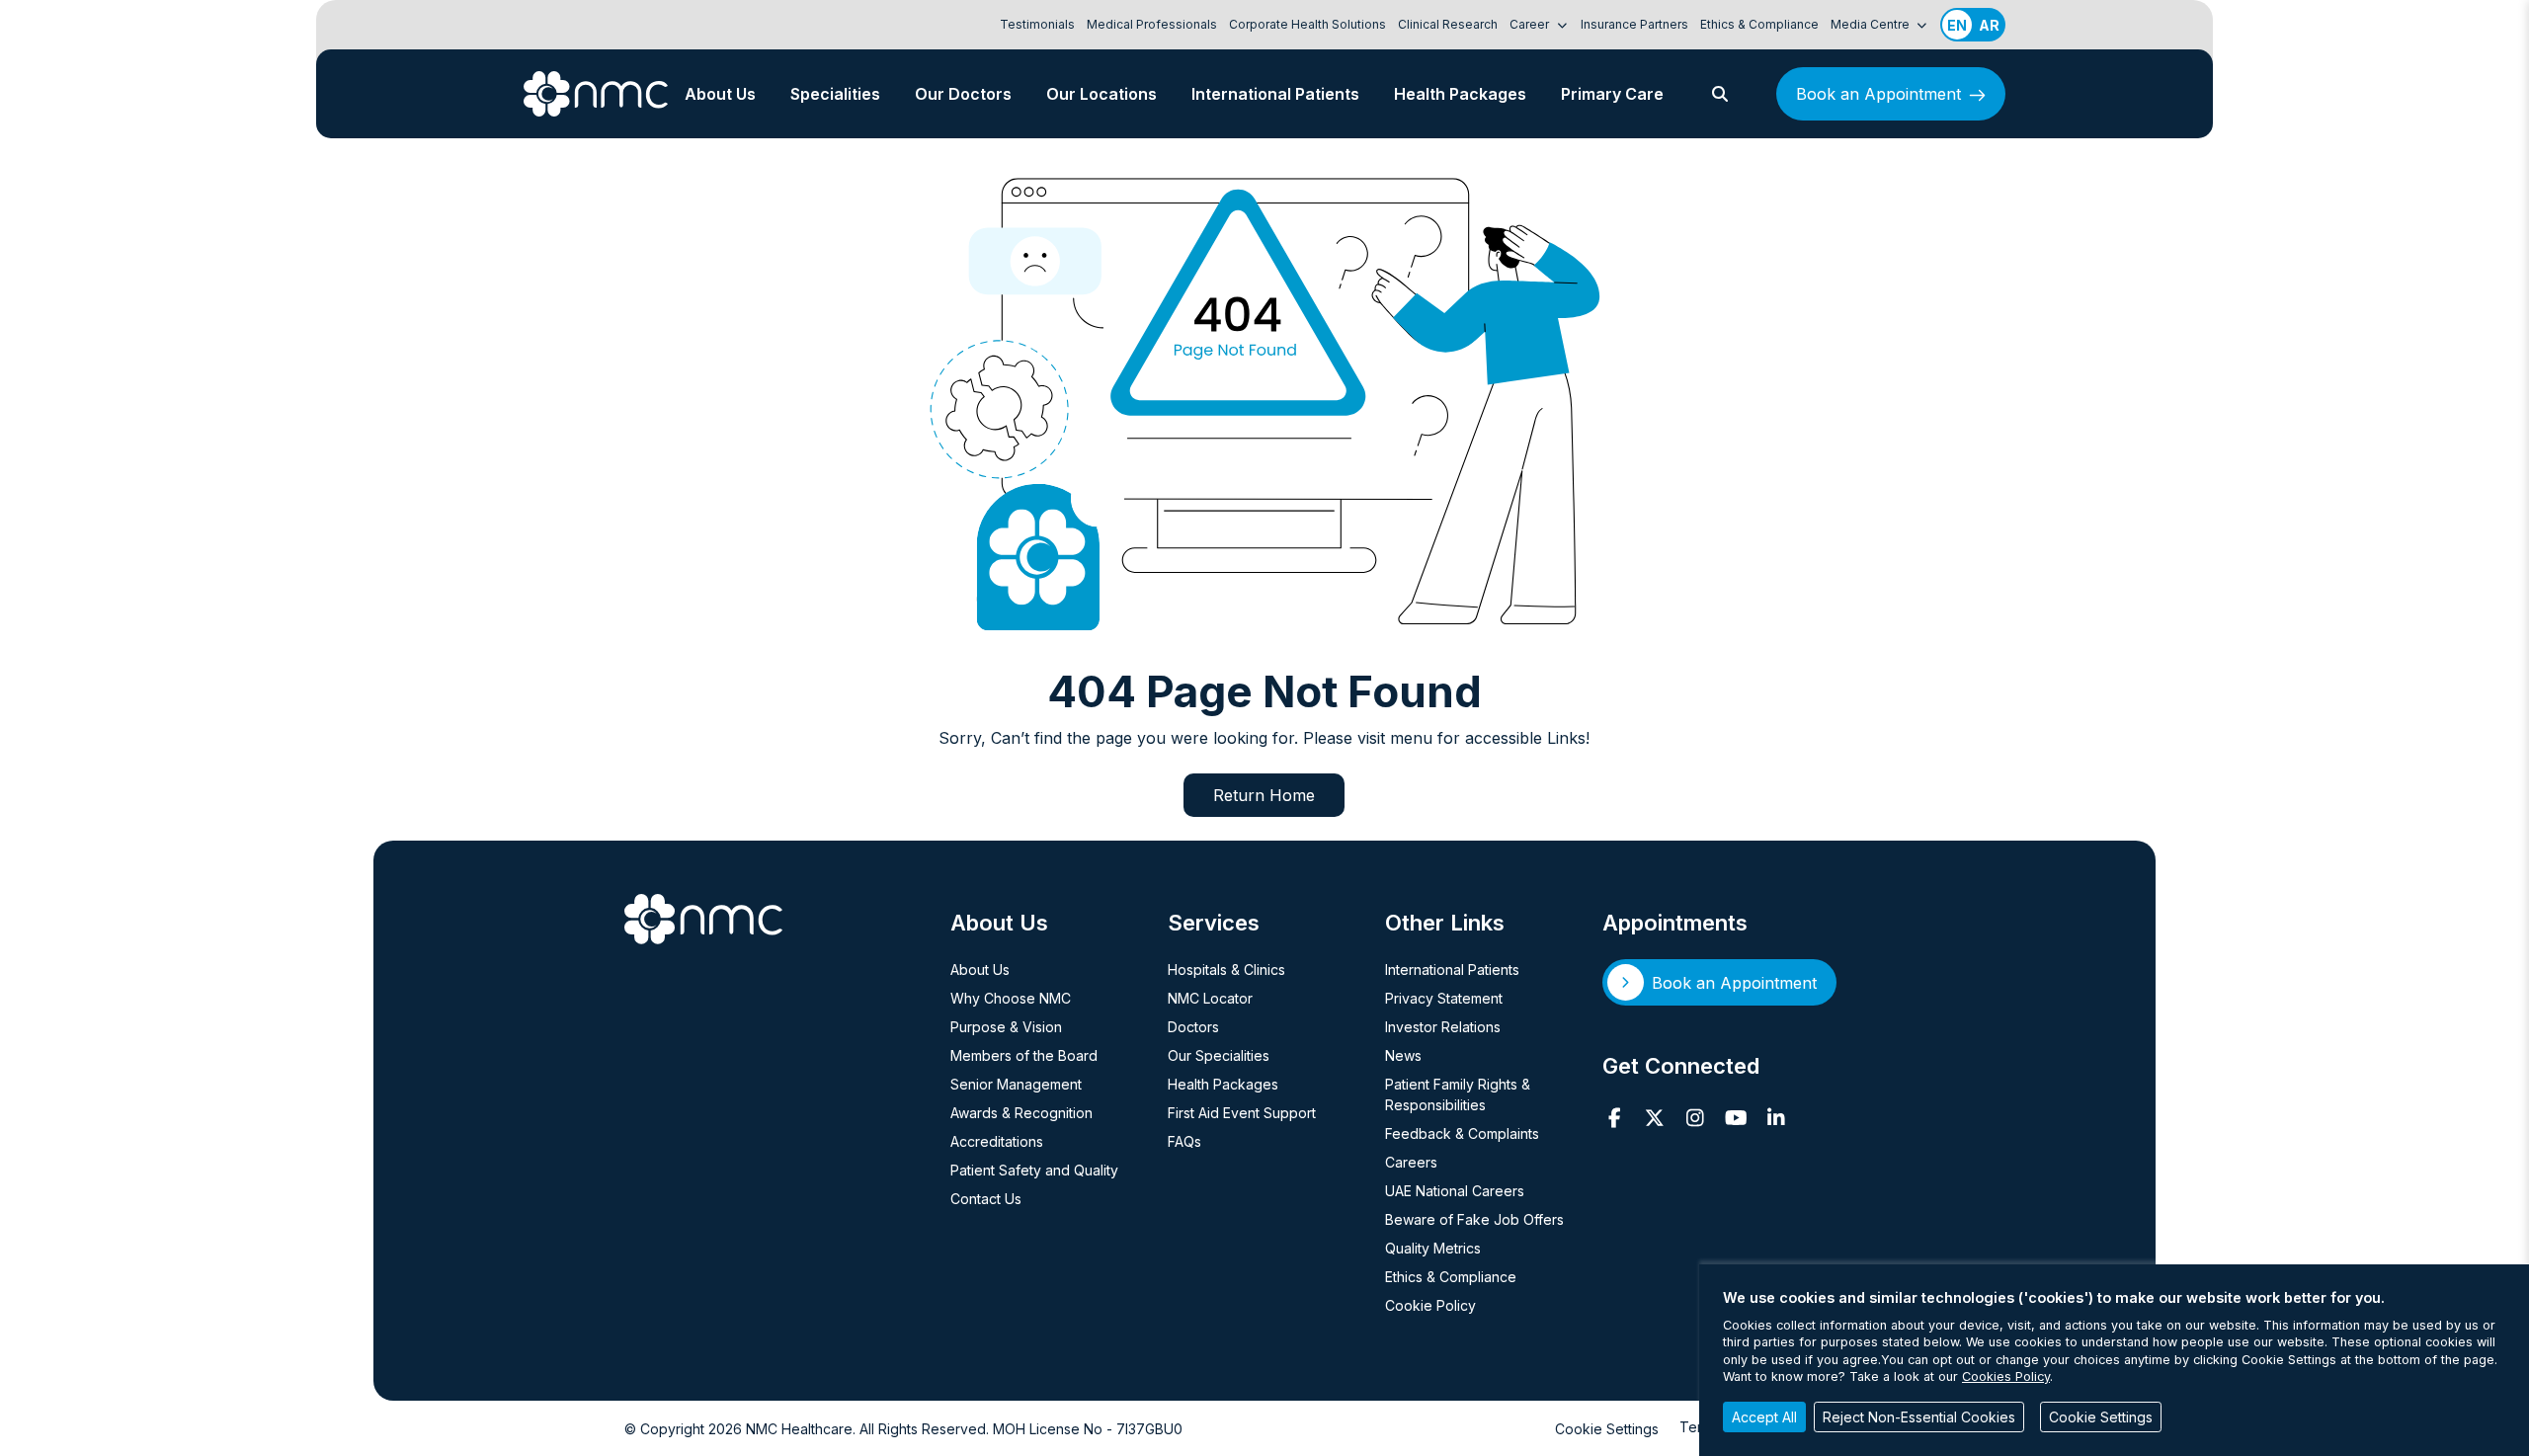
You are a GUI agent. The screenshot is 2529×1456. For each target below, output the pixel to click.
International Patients (1275, 94)
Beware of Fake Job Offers (1474, 1219)
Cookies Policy (2006, 1376)
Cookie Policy (1430, 1305)
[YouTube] (1736, 1118)
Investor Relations (1443, 1027)
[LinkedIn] (1777, 1118)
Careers (1411, 1162)
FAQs (1184, 1141)
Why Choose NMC (1011, 998)
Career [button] (1531, 24)
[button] (1720, 94)
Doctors (1193, 1027)
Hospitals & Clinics (1226, 970)
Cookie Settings (1607, 1429)
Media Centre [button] (1872, 24)
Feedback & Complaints (1462, 1133)
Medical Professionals (1152, 24)
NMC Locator (1210, 998)
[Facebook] (1615, 1118)
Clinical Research (1448, 24)
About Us (720, 94)
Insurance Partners (1634, 24)
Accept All (1764, 1417)
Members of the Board (1024, 1055)
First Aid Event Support (1242, 1113)
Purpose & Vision (1006, 1027)
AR (1989, 25)
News (1403, 1055)
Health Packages (1460, 94)
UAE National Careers (1455, 1191)
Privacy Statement (1444, 998)
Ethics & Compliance (1759, 24)
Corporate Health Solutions (1307, 24)
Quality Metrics (1433, 1248)
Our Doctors (963, 94)
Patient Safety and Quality (1034, 1170)
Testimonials (1037, 24)
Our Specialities (1219, 1055)
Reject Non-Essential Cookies (1919, 1417)
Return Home (1264, 795)
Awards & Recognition (1021, 1113)
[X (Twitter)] (1655, 1118)
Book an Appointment (1878, 94)
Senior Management (1016, 1084)
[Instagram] (1696, 1118)
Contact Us (986, 1199)
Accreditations (997, 1141)
